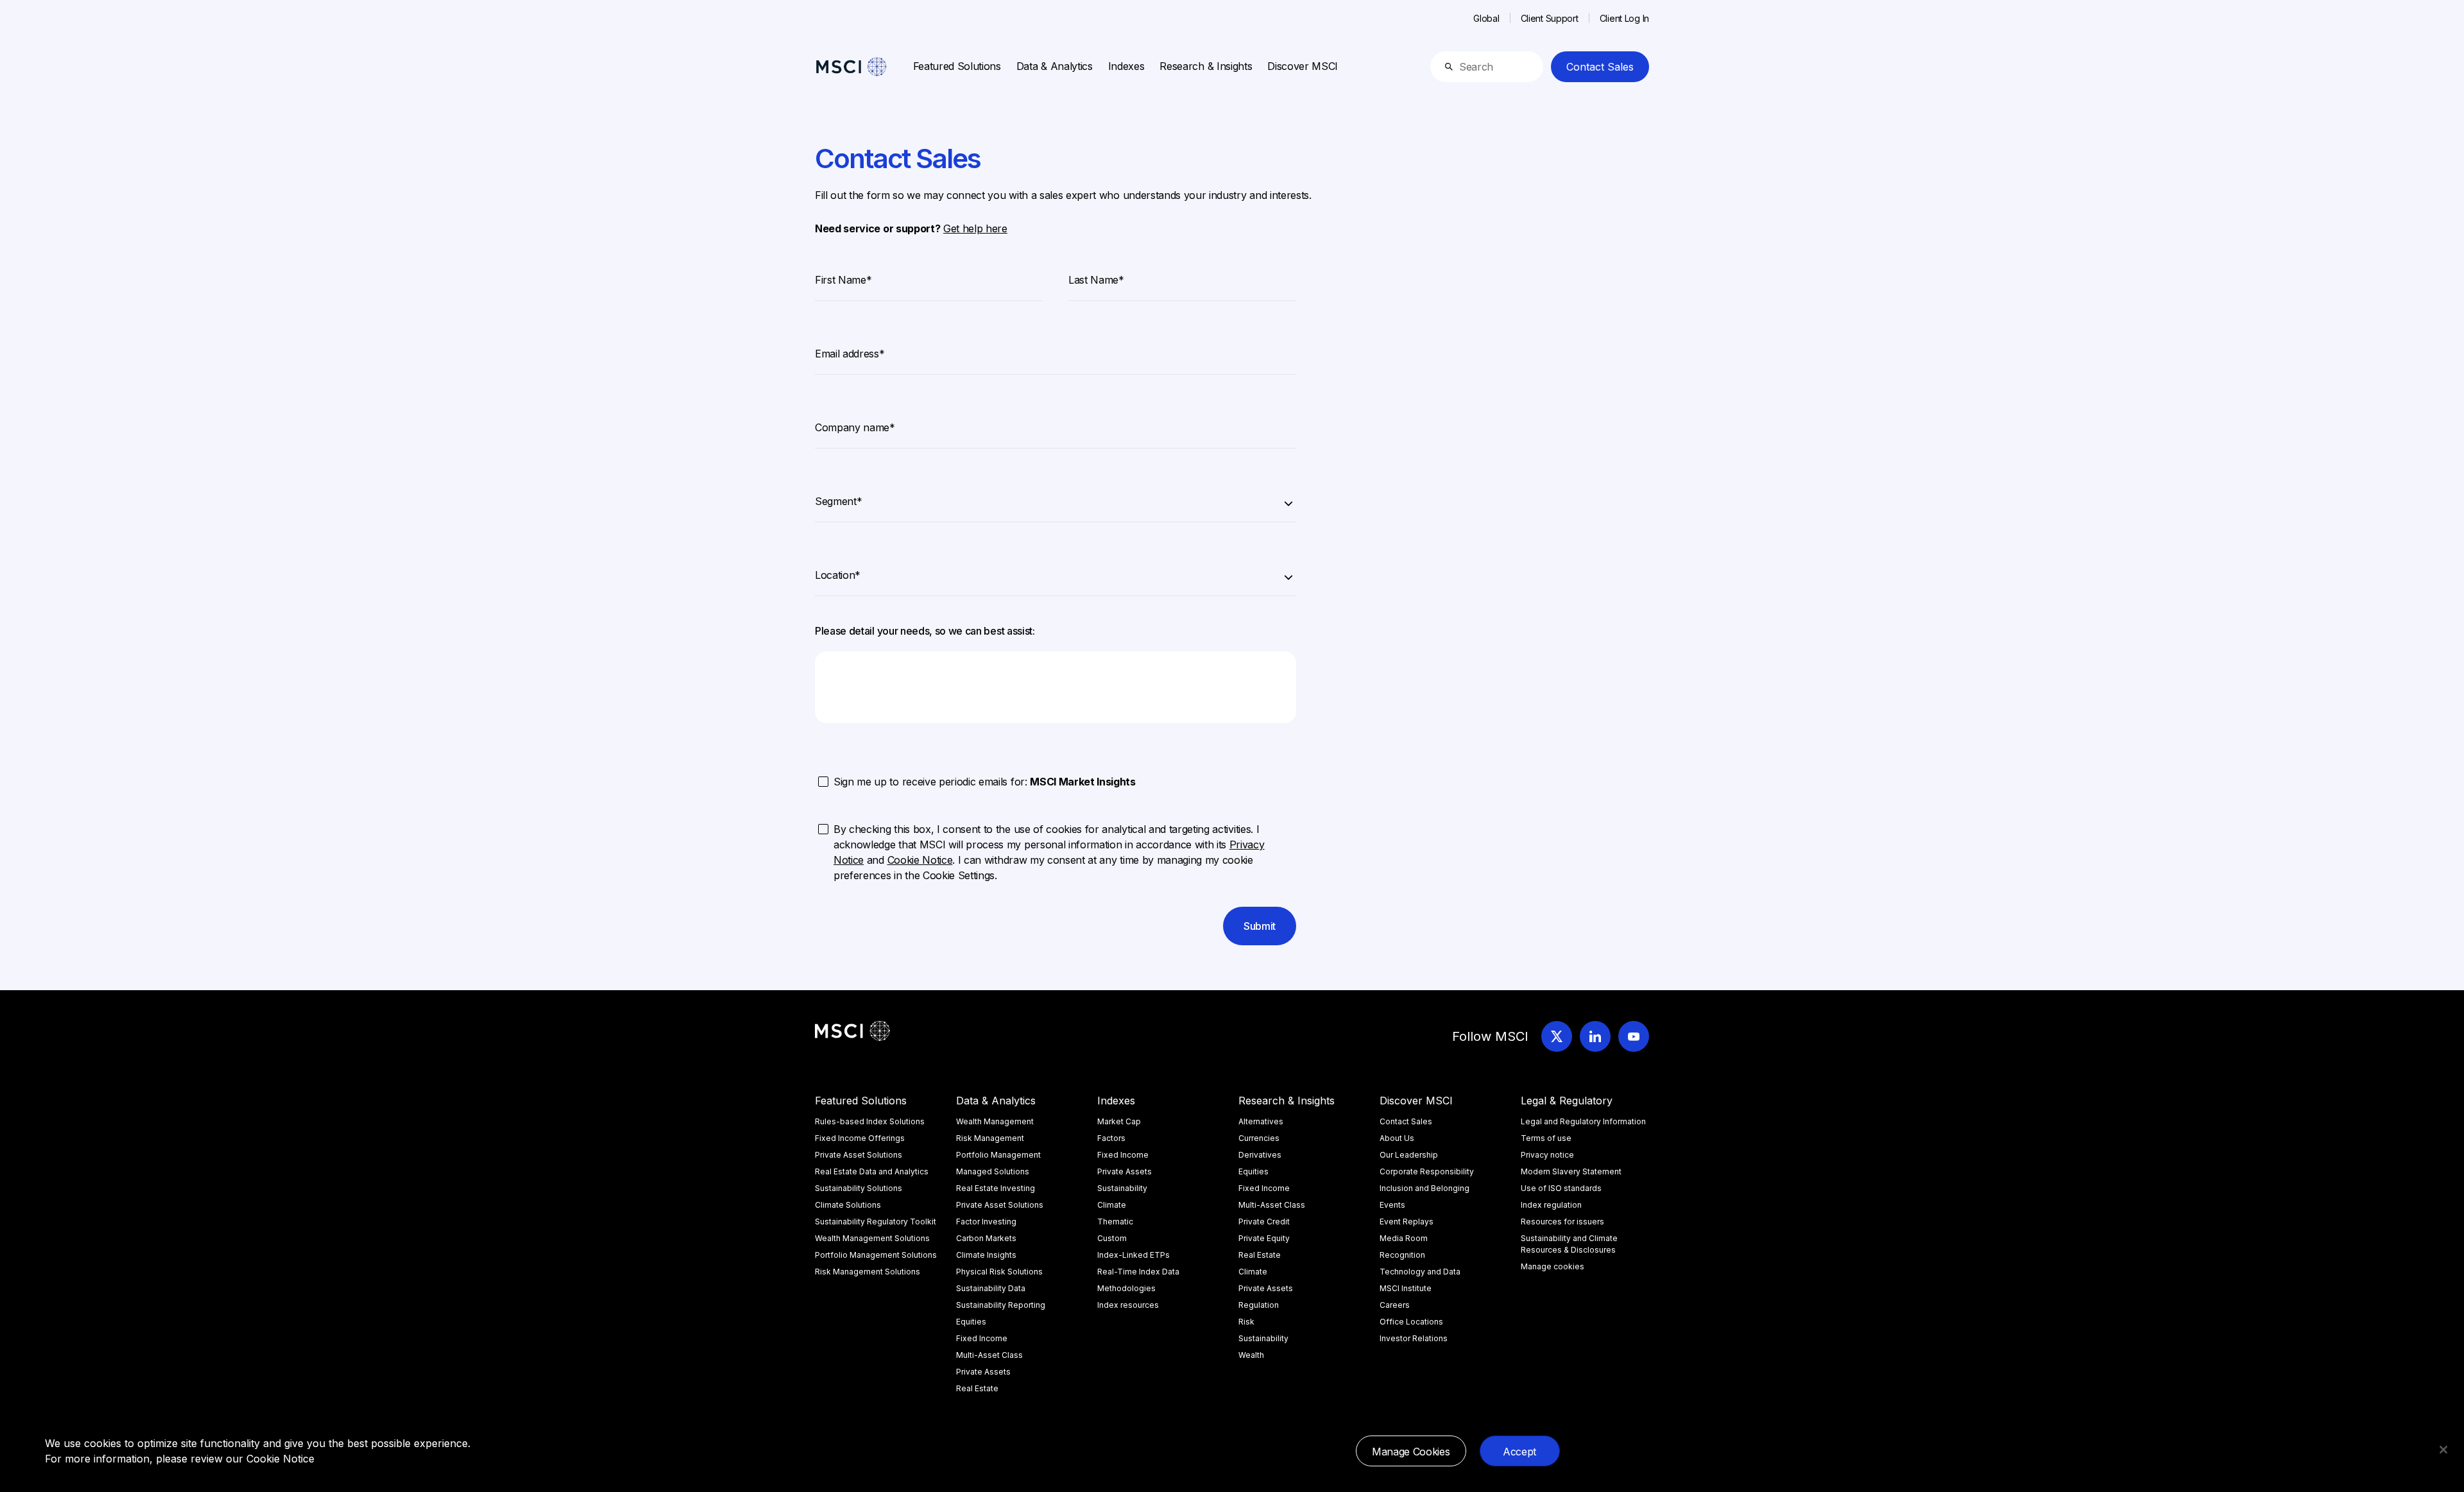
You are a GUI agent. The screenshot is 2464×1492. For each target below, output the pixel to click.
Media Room (1404, 1238)
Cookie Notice (280, 1459)
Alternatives (1261, 1121)
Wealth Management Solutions (872, 1238)
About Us (1397, 1138)
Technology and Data (1420, 1272)
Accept (1519, 1452)
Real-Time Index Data (1138, 1272)
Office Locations (1411, 1322)
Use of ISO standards (1561, 1188)
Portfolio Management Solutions (876, 1255)
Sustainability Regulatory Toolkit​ (876, 1222)
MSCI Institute (1406, 1288)
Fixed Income (982, 1338)
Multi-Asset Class (989, 1355)
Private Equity (1264, 1238)
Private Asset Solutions (859, 1155)
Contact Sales (1600, 67)
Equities (971, 1322)
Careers (1395, 1305)
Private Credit (1264, 1222)
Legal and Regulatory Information (1583, 1121)
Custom (1112, 1238)
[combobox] (1056, 499)
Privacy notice (1547, 1155)
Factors (1111, 1138)
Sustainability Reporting (1001, 1305)
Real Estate (977, 1388)
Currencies (1259, 1138)
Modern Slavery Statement (1571, 1171)
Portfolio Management (998, 1155)
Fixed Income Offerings (860, 1138)
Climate (1112, 1205)
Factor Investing (986, 1222)
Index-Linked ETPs (1134, 1255)
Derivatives (1260, 1155)
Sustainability (1122, 1188)
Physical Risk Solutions (999, 1272)
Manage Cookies (1411, 1452)
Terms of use (1546, 1138)
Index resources (1128, 1305)
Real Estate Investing (996, 1188)
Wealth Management (995, 1121)
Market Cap (1119, 1121)
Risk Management (990, 1138)
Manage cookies (1553, 1266)
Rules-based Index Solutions (870, 1121)
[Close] (2443, 1450)
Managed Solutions (993, 1171)
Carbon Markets (986, 1238)
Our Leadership (1409, 1155)
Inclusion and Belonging (1425, 1188)
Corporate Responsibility (1427, 1171)
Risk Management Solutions (868, 1272)
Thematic (1115, 1222)
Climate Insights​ (986, 1255)
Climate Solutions (848, 1205)
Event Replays (1407, 1222)
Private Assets (983, 1372)
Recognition (1402, 1255)
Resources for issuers (1562, 1222)
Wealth (1251, 1355)
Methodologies (1126, 1288)
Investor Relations (1414, 1338)
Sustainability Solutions (859, 1188)
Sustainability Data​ (991, 1288)
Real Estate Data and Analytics (872, 1171)
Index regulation (1551, 1205)
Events (1392, 1205)
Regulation (1259, 1305)
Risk (1246, 1322)
